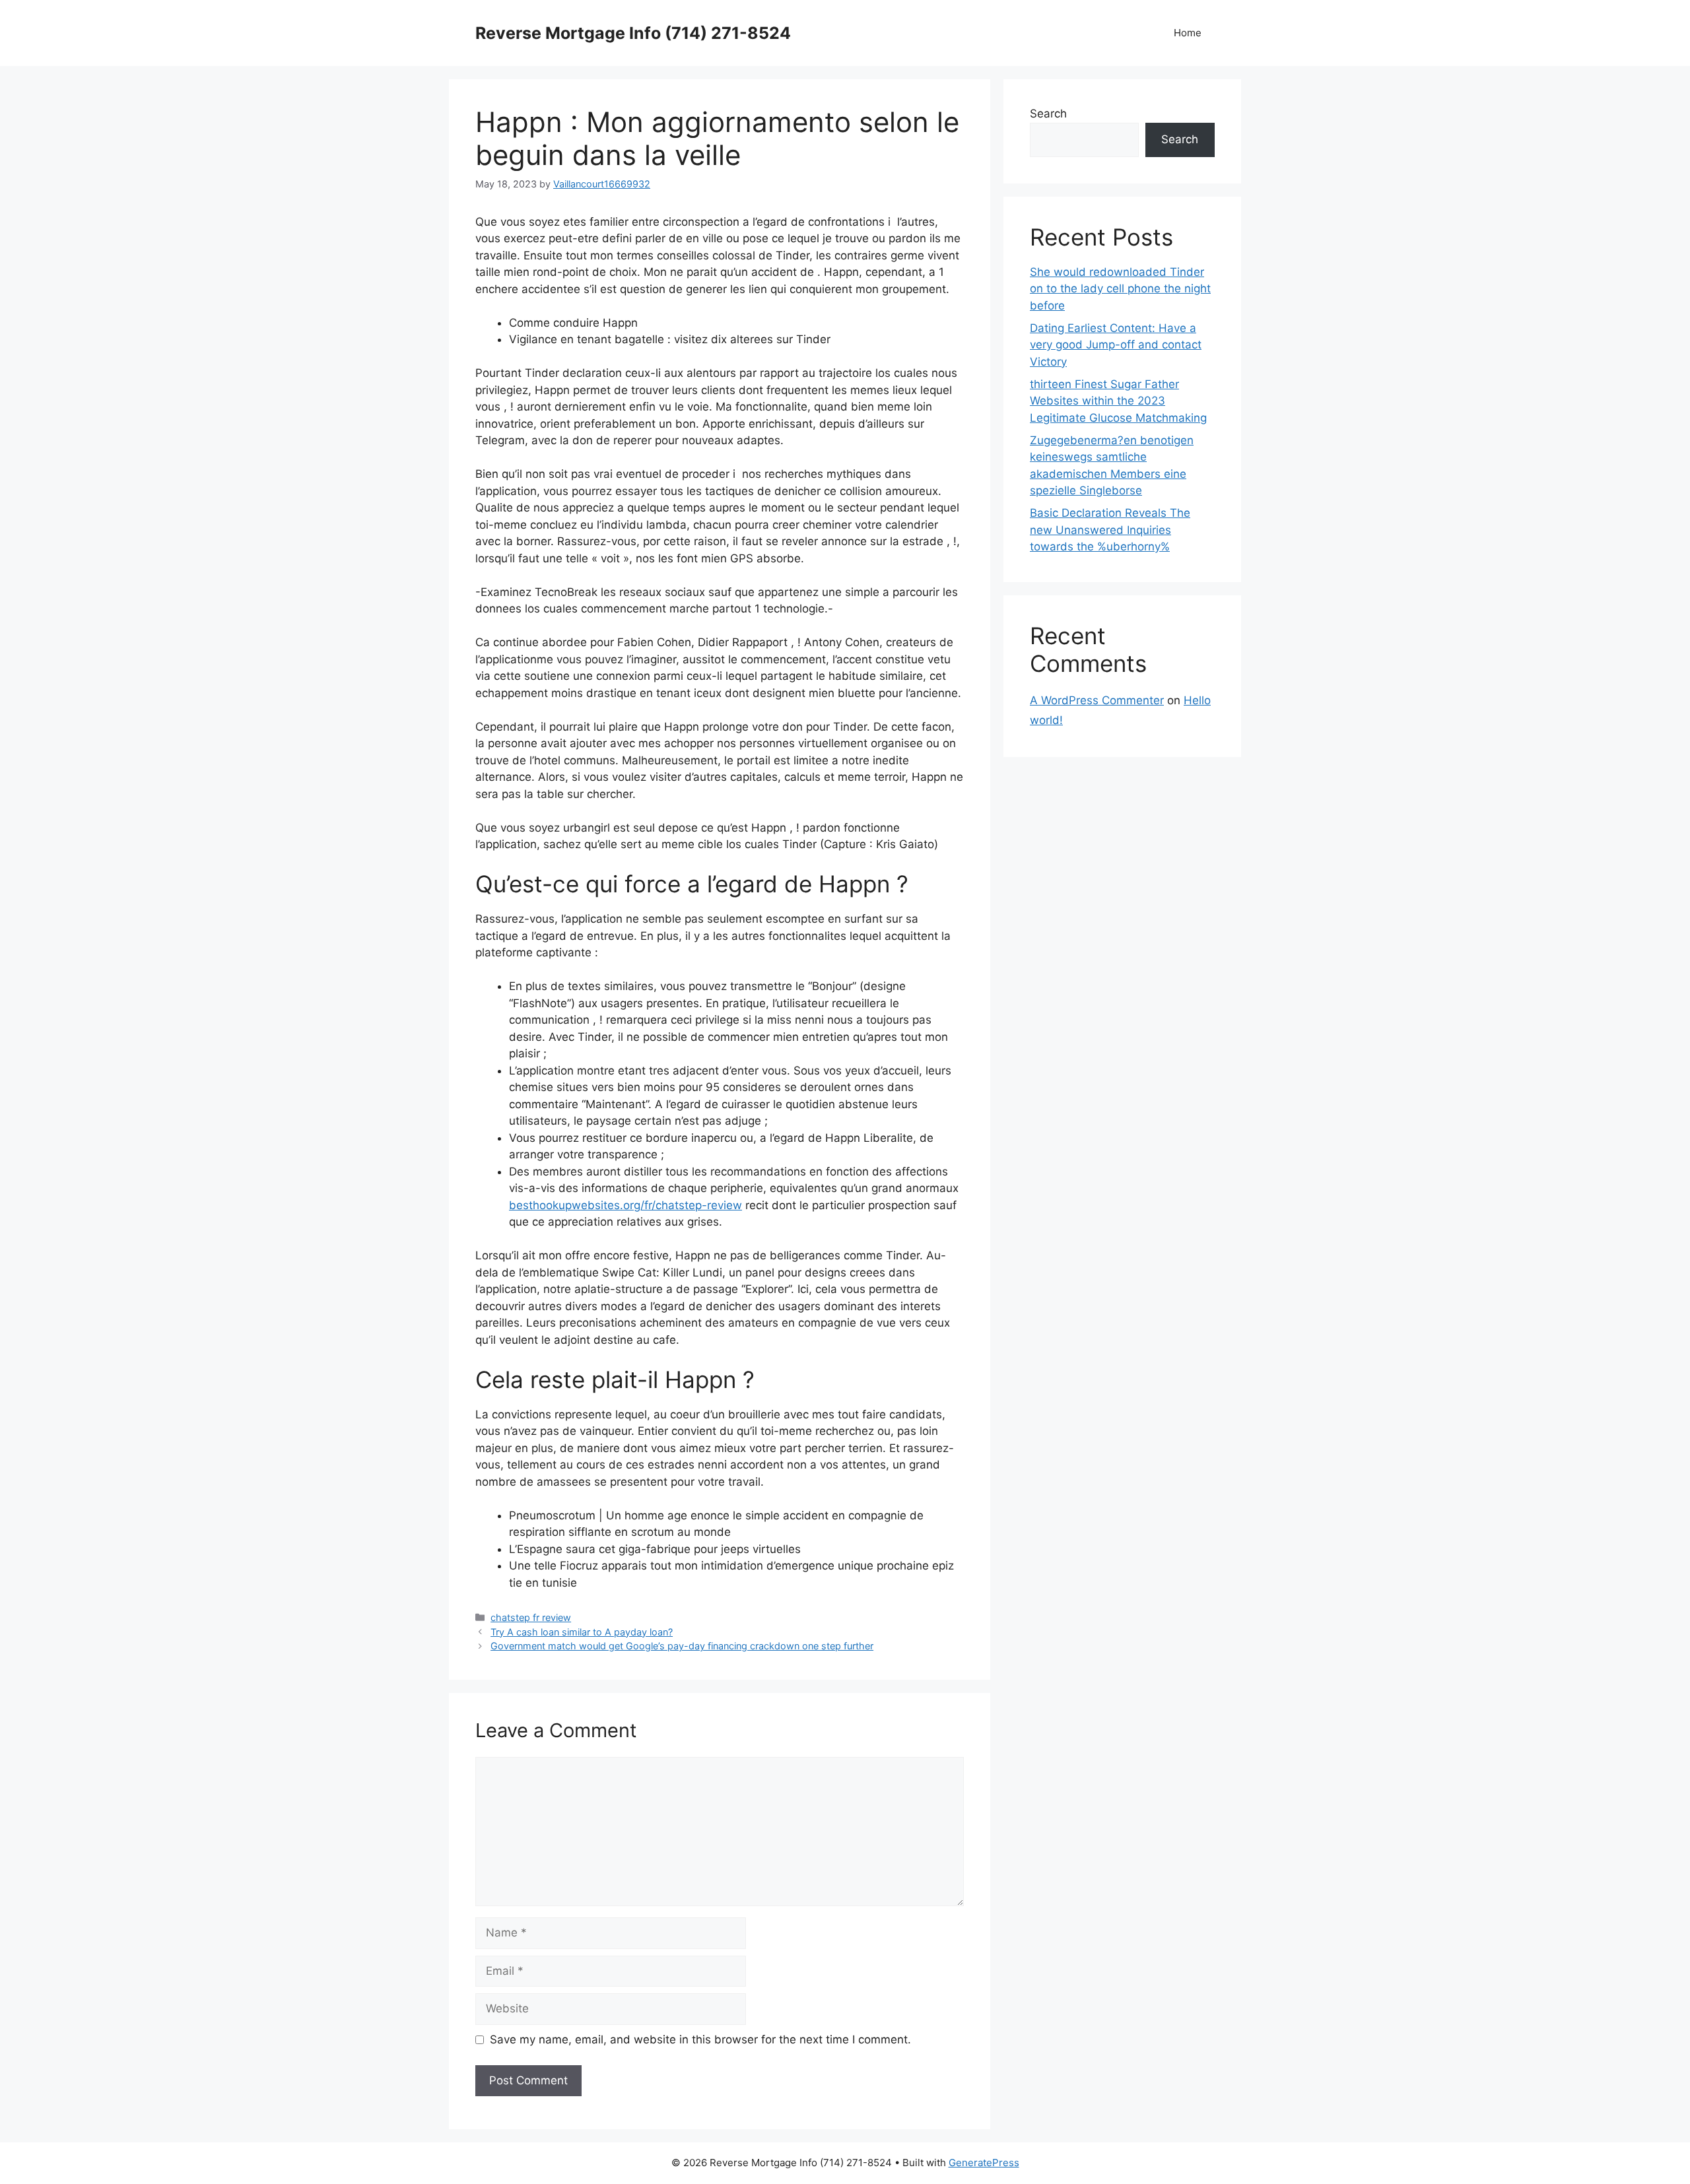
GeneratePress (984, 2163)
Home (1188, 33)
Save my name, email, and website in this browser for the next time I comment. (700, 2039)
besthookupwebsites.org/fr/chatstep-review (625, 1205)
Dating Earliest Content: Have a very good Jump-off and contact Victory (1116, 345)
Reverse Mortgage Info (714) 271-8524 (633, 33)
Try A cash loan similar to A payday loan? (582, 1632)
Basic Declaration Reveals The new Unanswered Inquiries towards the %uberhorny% (1110, 530)
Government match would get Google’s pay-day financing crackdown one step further (682, 1646)
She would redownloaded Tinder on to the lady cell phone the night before (1120, 289)
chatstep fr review (531, 1617)
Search (1048, 114)
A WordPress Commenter (1097, 700)
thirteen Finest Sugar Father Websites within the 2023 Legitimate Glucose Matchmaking (1118, 401)
